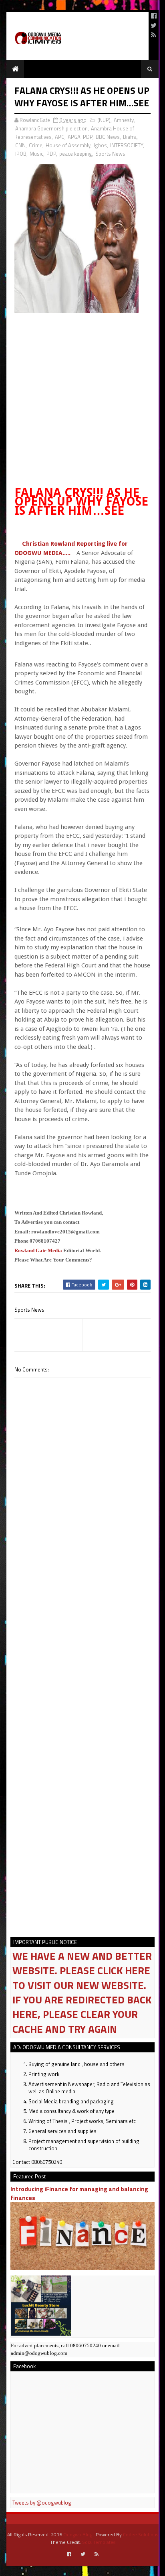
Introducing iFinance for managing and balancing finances (79, 2193)
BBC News (108, 137)
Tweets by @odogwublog (42, 2503)
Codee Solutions (141, 2534)
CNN (20, 145)
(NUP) (104, 120)
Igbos (100, 145)
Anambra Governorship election (51, 128)
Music (36, 154)
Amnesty (124, 120)
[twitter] (154, 25)
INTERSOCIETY (127, 145)
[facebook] (154, 16)
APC (60, 137)
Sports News (110, 154)
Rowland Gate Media (38, 1250)
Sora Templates (99, 2542)
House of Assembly (68, 145)
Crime (36, 145)
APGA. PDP (80, 137)
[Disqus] (82, 1606)
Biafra (130, 137)
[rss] (154, 35)
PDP (51, 154)
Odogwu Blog (78, 2534)
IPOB (21, 154)
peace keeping (76, 154)
